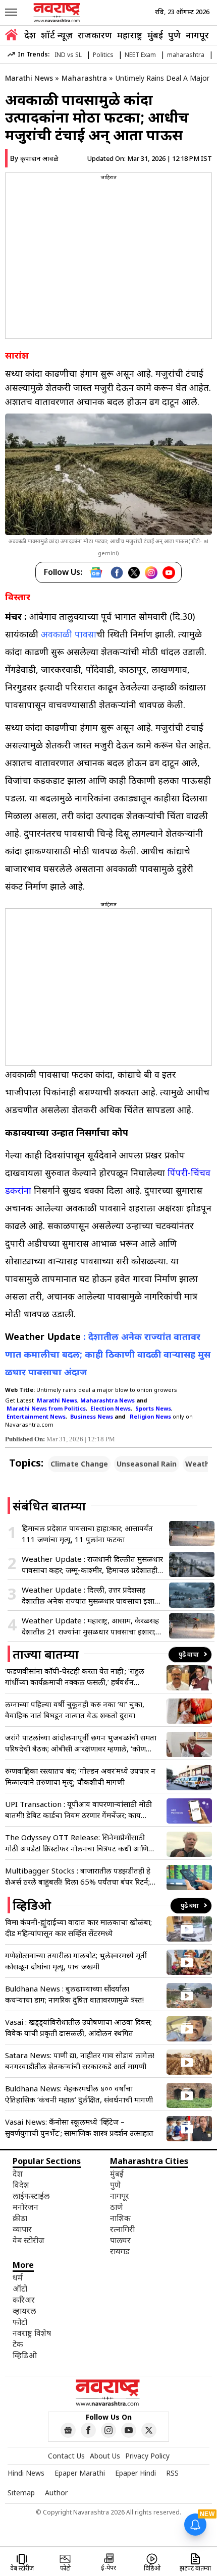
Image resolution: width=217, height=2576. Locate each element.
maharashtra (186, 55)
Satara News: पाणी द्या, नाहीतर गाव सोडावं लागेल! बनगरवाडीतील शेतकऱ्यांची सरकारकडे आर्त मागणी (80, 2061)
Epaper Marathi (80, 2473)
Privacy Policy (147, 2456)
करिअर (24, 2300)
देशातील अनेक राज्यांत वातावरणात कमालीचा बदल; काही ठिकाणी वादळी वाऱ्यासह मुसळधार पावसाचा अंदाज (108, 1354)
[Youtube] (169, 573)
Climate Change (79, 1464)
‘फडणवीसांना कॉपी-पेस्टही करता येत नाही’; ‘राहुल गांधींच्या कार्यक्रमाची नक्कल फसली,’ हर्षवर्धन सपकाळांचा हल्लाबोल (75, 1677)
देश (30, 35)
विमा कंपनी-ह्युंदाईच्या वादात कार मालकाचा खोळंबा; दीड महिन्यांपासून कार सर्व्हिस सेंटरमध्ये (78, 1927)
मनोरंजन (25, 2207)
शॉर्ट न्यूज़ (57, 35)
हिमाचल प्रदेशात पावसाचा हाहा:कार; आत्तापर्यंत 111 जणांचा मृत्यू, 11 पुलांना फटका (87, 1534)
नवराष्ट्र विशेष (32, 2333)
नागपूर (197, 35)
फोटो (20, 2322)
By (34, 158)
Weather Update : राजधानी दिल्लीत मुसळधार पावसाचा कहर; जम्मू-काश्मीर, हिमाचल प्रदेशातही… (92, 1564)
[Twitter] (134, 573)
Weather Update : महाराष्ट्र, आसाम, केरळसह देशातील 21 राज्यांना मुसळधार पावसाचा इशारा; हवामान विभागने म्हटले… (90, 1626)
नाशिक (120, 2218)
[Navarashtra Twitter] (149, 2430)
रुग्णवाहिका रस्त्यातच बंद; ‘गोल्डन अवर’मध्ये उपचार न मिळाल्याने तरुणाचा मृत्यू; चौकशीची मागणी (80, 1776)
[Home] (11, 36)
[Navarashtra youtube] (129, 2430)
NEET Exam (140, 55)
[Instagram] (151, 573)
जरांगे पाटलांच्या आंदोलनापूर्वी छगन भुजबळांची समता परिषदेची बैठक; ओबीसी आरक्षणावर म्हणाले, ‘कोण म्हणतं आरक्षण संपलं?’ (81, 1743)
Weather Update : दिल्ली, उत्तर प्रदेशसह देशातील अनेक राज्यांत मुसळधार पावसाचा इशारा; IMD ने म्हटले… (91, 1595)
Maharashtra (84, 78)
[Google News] (96, 572)
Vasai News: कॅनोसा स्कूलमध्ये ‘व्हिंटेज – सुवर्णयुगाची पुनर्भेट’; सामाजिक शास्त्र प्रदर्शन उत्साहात (79, 2127)
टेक (18, 2344)
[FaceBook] (117, 573)
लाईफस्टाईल (31, 2196)
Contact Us (66, 2456)
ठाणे (117, 2207)
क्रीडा (20, 2218)
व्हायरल (24, 2311)
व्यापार (22, 2229)
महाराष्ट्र (130, 35)
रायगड (120, 2251)
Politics (103, 55)
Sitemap (21, 2493)
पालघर (120, 2240)
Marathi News (29, 78)
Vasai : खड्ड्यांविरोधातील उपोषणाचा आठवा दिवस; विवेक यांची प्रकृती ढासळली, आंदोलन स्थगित (78, 2027)
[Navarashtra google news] (68, 2430)
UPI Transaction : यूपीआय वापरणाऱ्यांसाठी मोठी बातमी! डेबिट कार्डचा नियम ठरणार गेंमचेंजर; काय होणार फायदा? (78, 1810)
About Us (105, 2456)
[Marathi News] (58, 13)
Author (56, 2493)
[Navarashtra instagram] (108, 2430)
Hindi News (26, 2473)
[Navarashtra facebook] (88, 2430)
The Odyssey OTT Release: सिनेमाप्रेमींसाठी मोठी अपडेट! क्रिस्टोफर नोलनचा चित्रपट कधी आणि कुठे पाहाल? (77, 1843)
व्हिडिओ (25, 2355)
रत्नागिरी (122, 2229)
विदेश (21, 2185)
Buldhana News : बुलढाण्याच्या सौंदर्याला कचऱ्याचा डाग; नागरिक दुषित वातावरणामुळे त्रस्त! (74, 1994)
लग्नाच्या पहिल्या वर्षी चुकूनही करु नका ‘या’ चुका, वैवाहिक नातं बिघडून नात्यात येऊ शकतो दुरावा (75, 1710)
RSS (172, 2473)
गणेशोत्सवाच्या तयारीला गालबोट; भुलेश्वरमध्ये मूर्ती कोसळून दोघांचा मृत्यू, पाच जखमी (76, 1961)
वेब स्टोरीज (29, 2240)
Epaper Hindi (135, 2473)
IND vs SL (68, 55)
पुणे (174, 35)
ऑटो (20, 2289)
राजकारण (95, 35)
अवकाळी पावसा (69, 634)
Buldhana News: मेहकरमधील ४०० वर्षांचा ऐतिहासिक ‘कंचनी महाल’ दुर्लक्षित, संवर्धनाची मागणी (79, 2094)
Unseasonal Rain (147, 1464)
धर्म (18, 2277)
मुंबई (155, 35)
